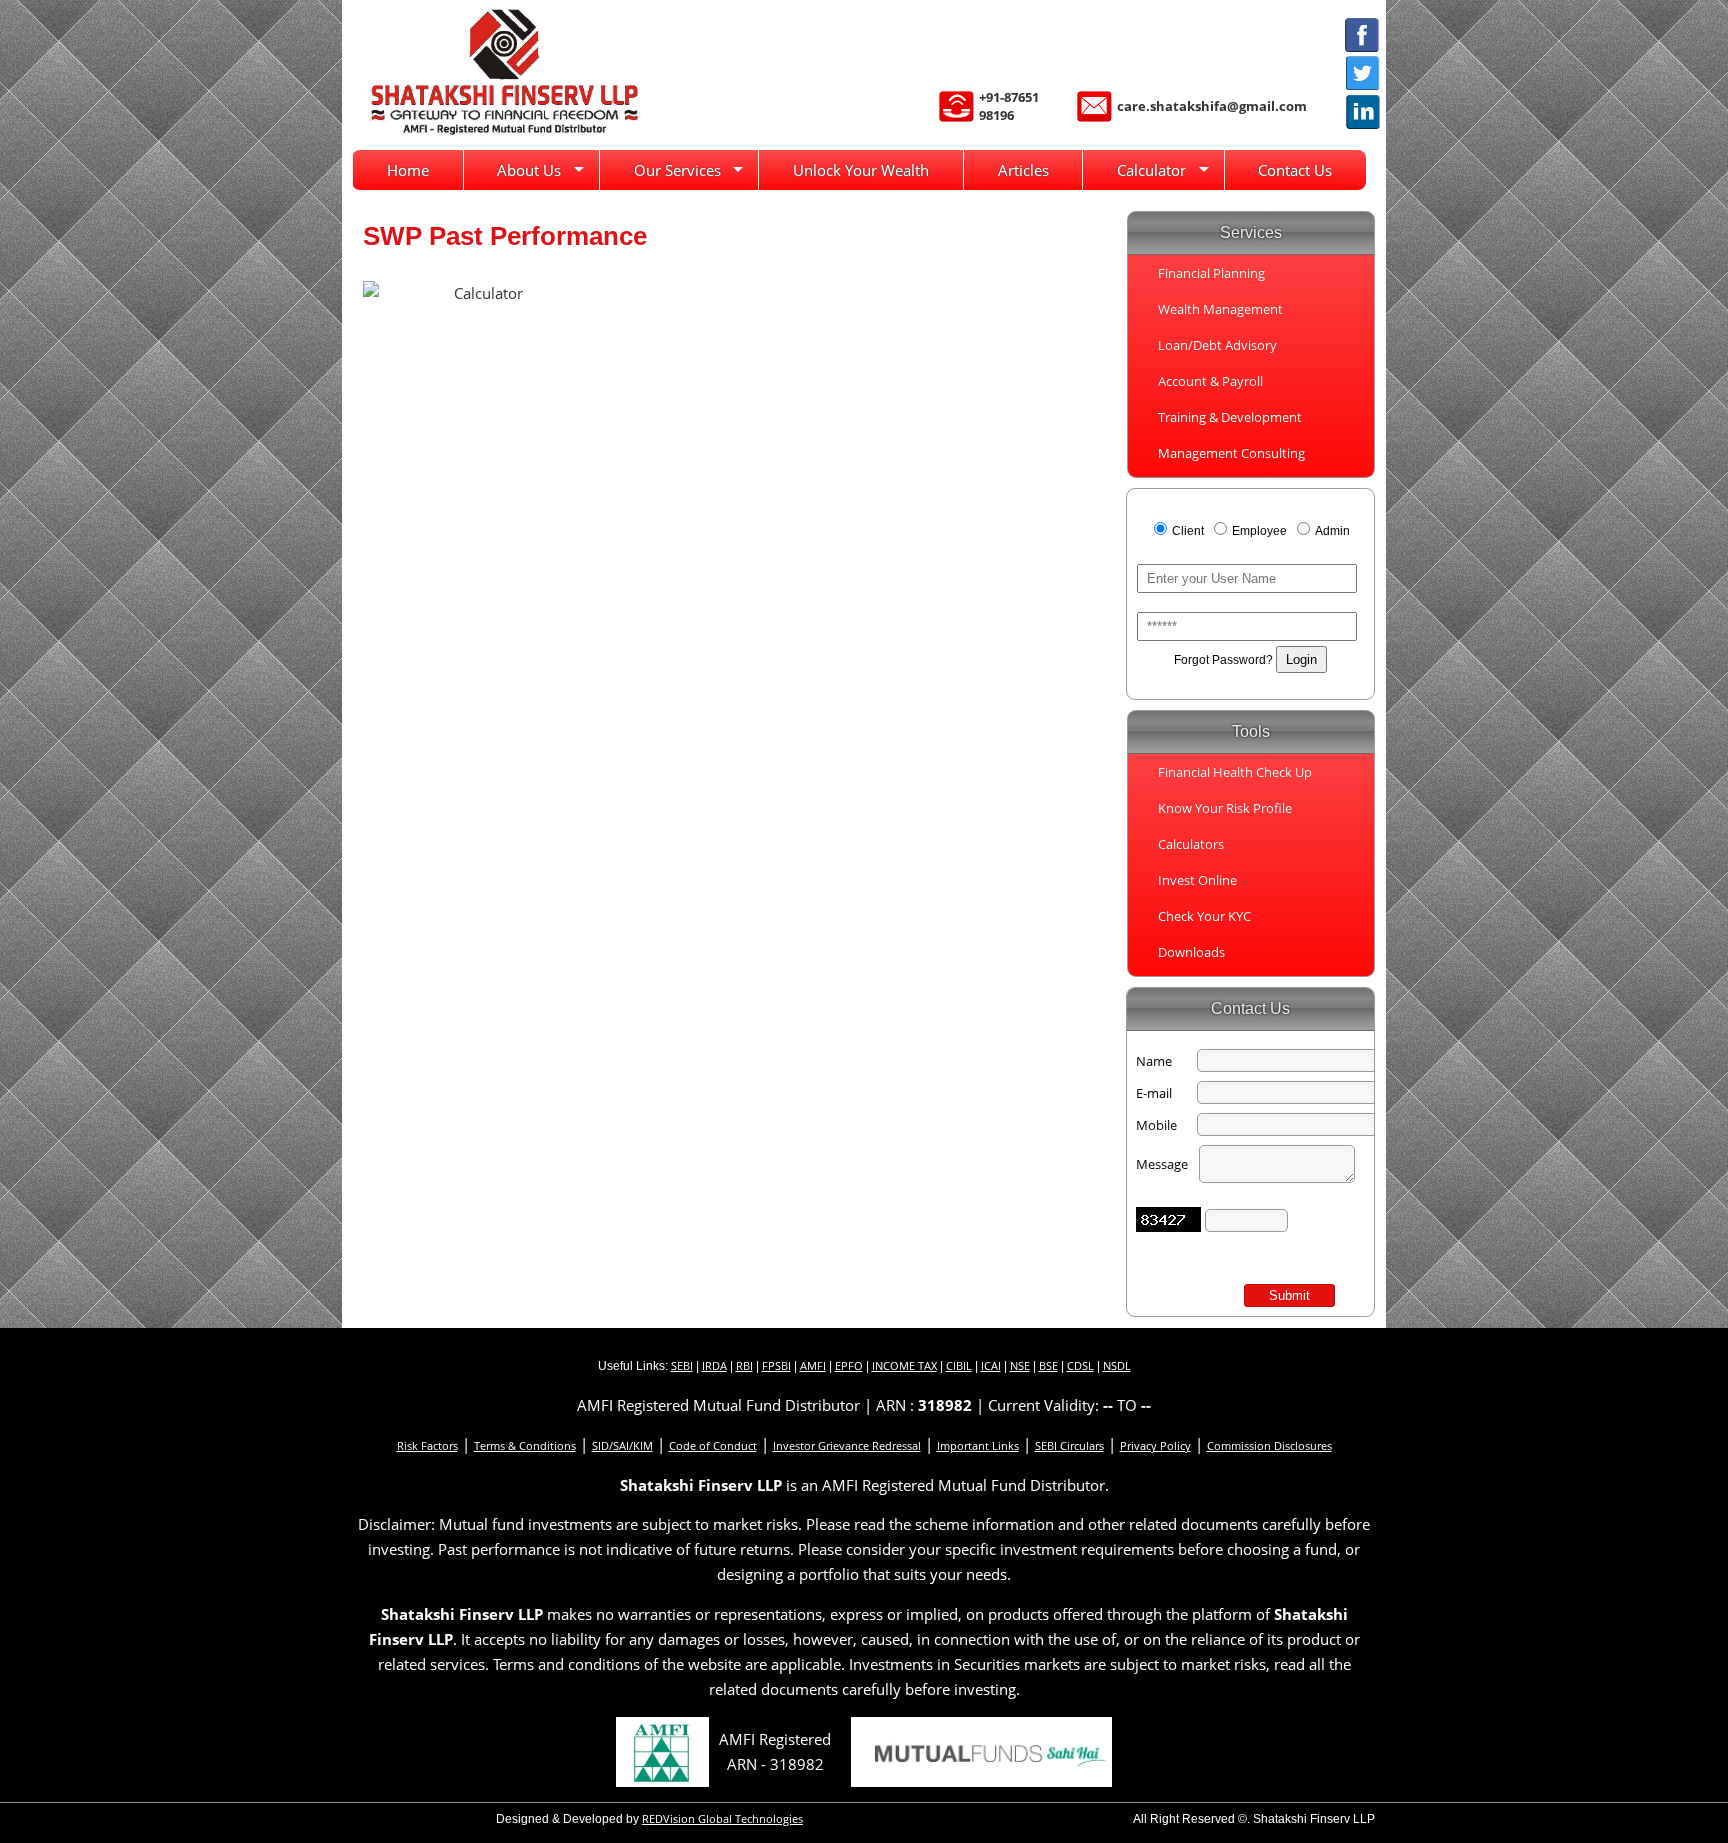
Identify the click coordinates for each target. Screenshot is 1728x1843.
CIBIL (959, 1365)
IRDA (714, 1365)
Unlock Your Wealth (861, 170)
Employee (1261, 531)
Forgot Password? (1223, 660)
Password (1164, 605)
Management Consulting (1231, 453)
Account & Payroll (1210, 381)
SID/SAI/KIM (622, 1445)
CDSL (1080, 1365)
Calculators (1191, 844)
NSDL (1117, 1365)
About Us (529, 170)
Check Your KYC (1204, 916)
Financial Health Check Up (1235, 772)
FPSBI (776, 1365)
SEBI (682, 1365)
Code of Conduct (713, 1445)
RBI (744, 1365)
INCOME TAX (904, 1365)
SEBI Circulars (1069, 1445)
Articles (1023, 170)
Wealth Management (1220, 309)
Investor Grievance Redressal (847, 1445)
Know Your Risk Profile (1225, 808)
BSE (1048, 1365)
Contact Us (1295, 170)
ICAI (991, 1365)
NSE (1020, 1365)
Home (408, 170)
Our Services (677, 170)
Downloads (1191, 952)
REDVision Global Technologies (722, 1818)
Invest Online (1197, 880)
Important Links (978, 1445)
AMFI (813, 1365)
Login (1301, 659)
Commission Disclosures (1269, 1445)
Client (1189, 531)
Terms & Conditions (525, 1445)
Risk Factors (427, 1445)
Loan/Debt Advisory (1217, 345)
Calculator (1151, 170)
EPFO (849, 1365)
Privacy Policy (1155, 1445)
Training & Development (1230, 417)
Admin (1332, 531)
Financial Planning (1211, 273)
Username (1165, 557)
